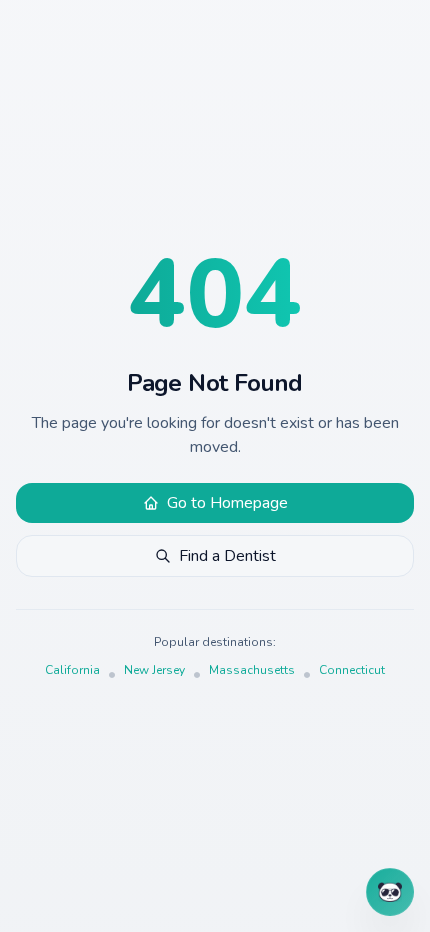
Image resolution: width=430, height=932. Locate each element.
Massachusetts (252, 670)
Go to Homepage (227, 503)
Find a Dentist (227, 556)
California (72, 670)
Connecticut (352, 670)
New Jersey (154, 670)
